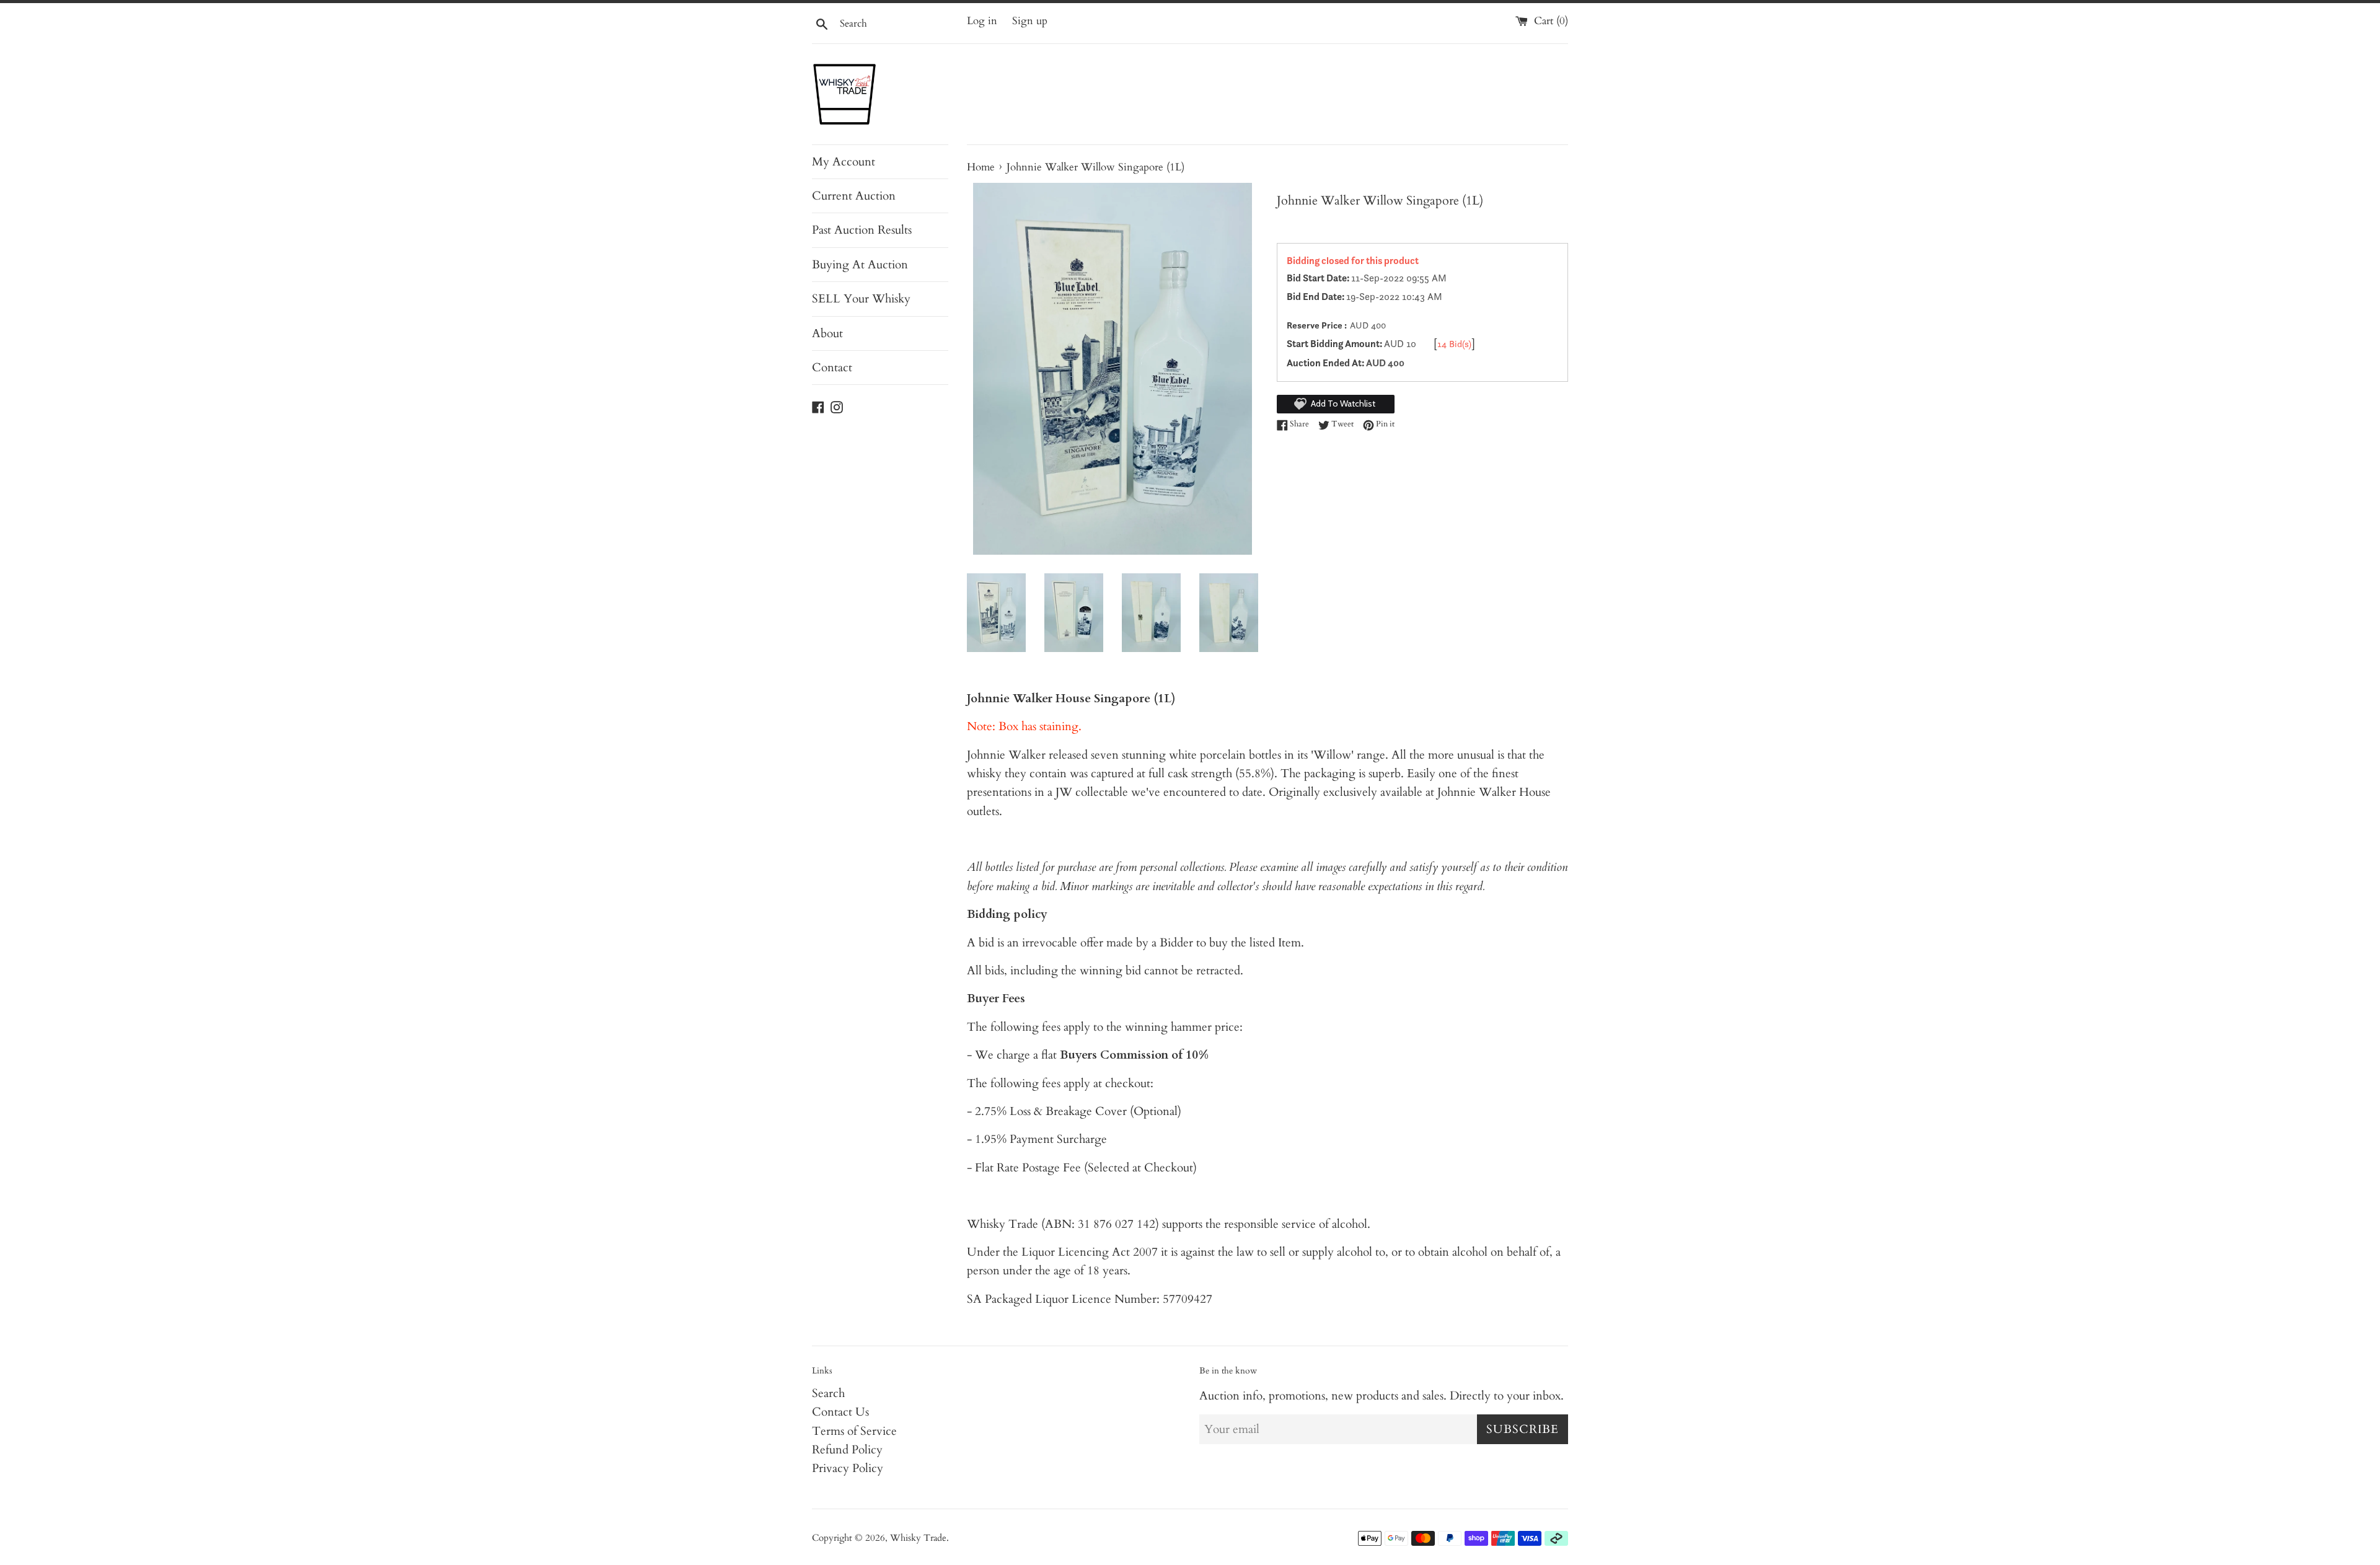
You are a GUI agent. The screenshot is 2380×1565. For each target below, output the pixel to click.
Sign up (1030, 21)
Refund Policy (847, 1450)
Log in (982, 21)
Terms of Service (854, 1431)
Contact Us (840, 1412)
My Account (844, 162)
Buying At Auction (860, 265)
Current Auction (854, 196)
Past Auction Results (862, 230)
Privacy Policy (848, 1468)
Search (828, 1393)
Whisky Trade (918, 1538)
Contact (832, 368)
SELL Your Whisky (861, 299)
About (827, 333)
